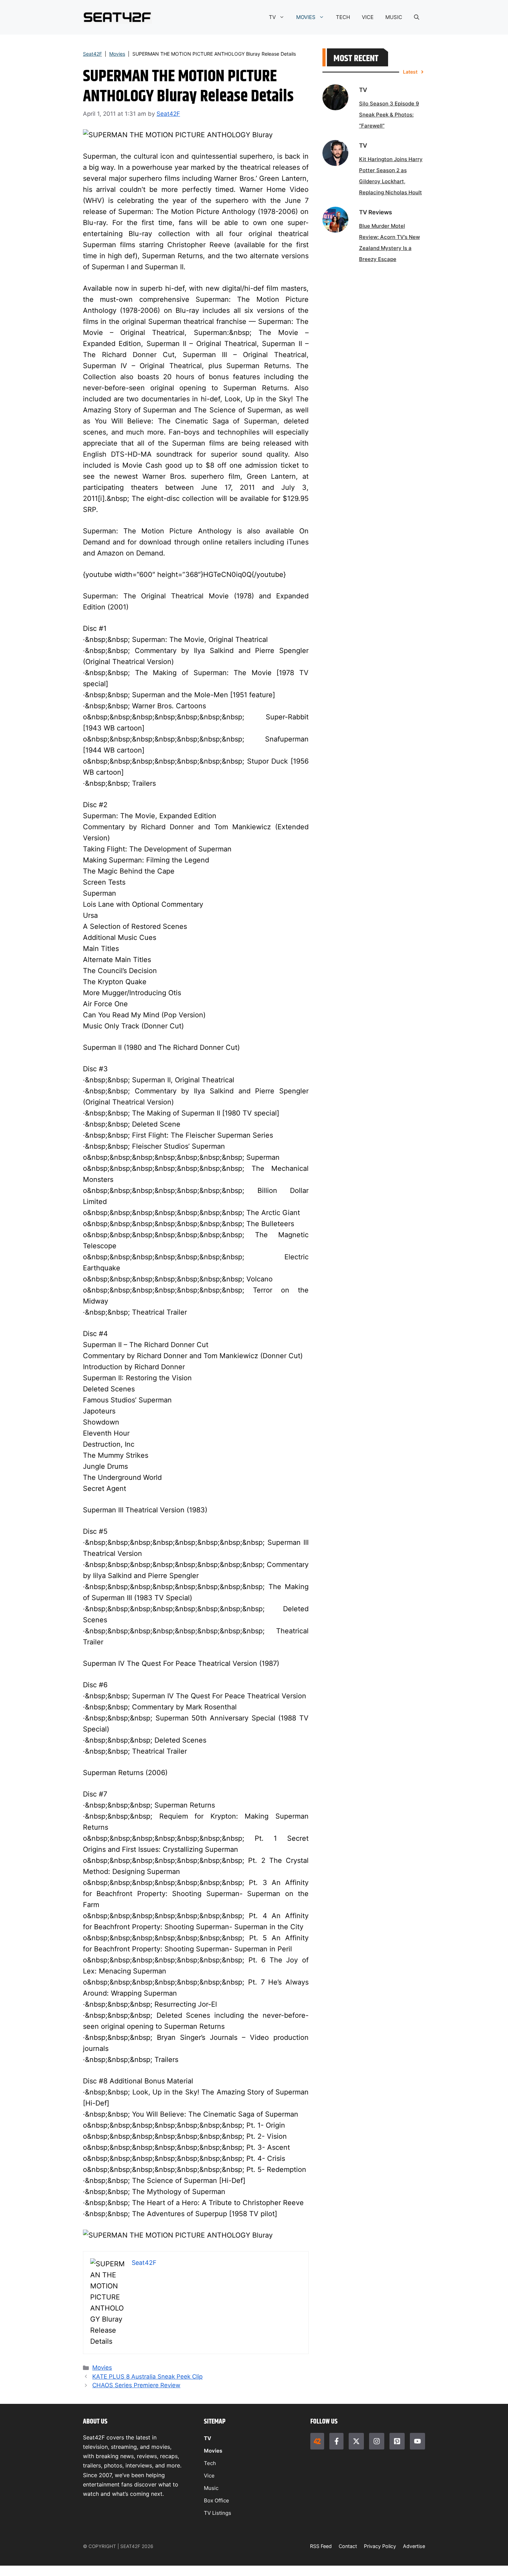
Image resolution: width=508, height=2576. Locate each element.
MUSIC (394, 17)
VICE (368, 17)
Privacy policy (380, 2546)
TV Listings (218, 2513)
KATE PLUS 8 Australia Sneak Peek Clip (147, 2377)
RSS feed (321, 2546)
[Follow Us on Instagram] (377, 2441)
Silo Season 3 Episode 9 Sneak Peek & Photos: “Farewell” (389, 115)
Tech (210, 2463)
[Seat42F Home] (317, 2441)
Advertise (414, 2546)
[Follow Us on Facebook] (336, 2441)
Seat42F (92, 54)
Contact (348, 2546)
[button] (417, 17)
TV (272, 17)
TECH (343, 17)
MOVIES (306, 17)
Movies (117, 54)
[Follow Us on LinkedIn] (397, 2441)
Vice (209, 2476)
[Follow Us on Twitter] (356, 2441)
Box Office (217, 2500)
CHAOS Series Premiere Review (136, 2385)
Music (211, 2488)
